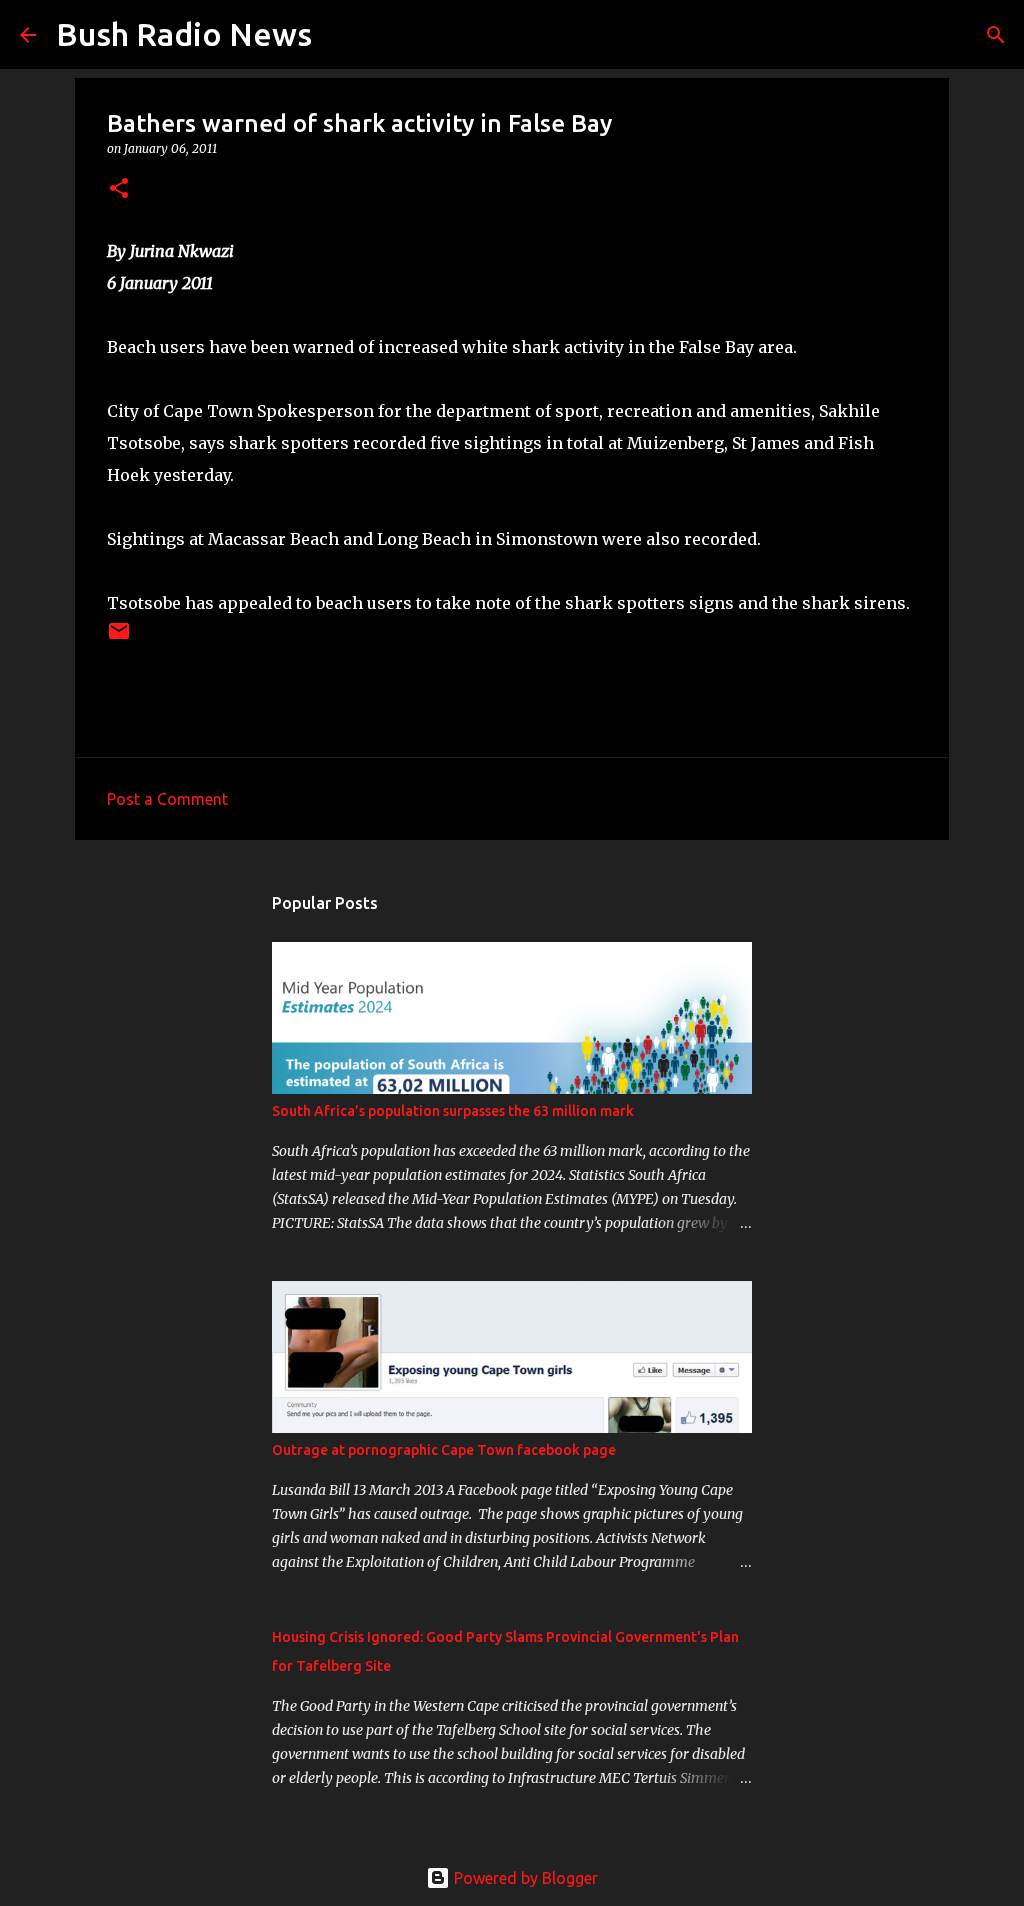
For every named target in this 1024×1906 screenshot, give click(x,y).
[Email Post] (119, 638)
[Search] (340, 35)
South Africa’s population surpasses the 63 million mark (453, 1111)
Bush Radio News (184, 34)
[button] (119, 189)
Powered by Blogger (524, 1878)
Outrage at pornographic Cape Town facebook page (444, 1450)
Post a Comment (167, 799)
